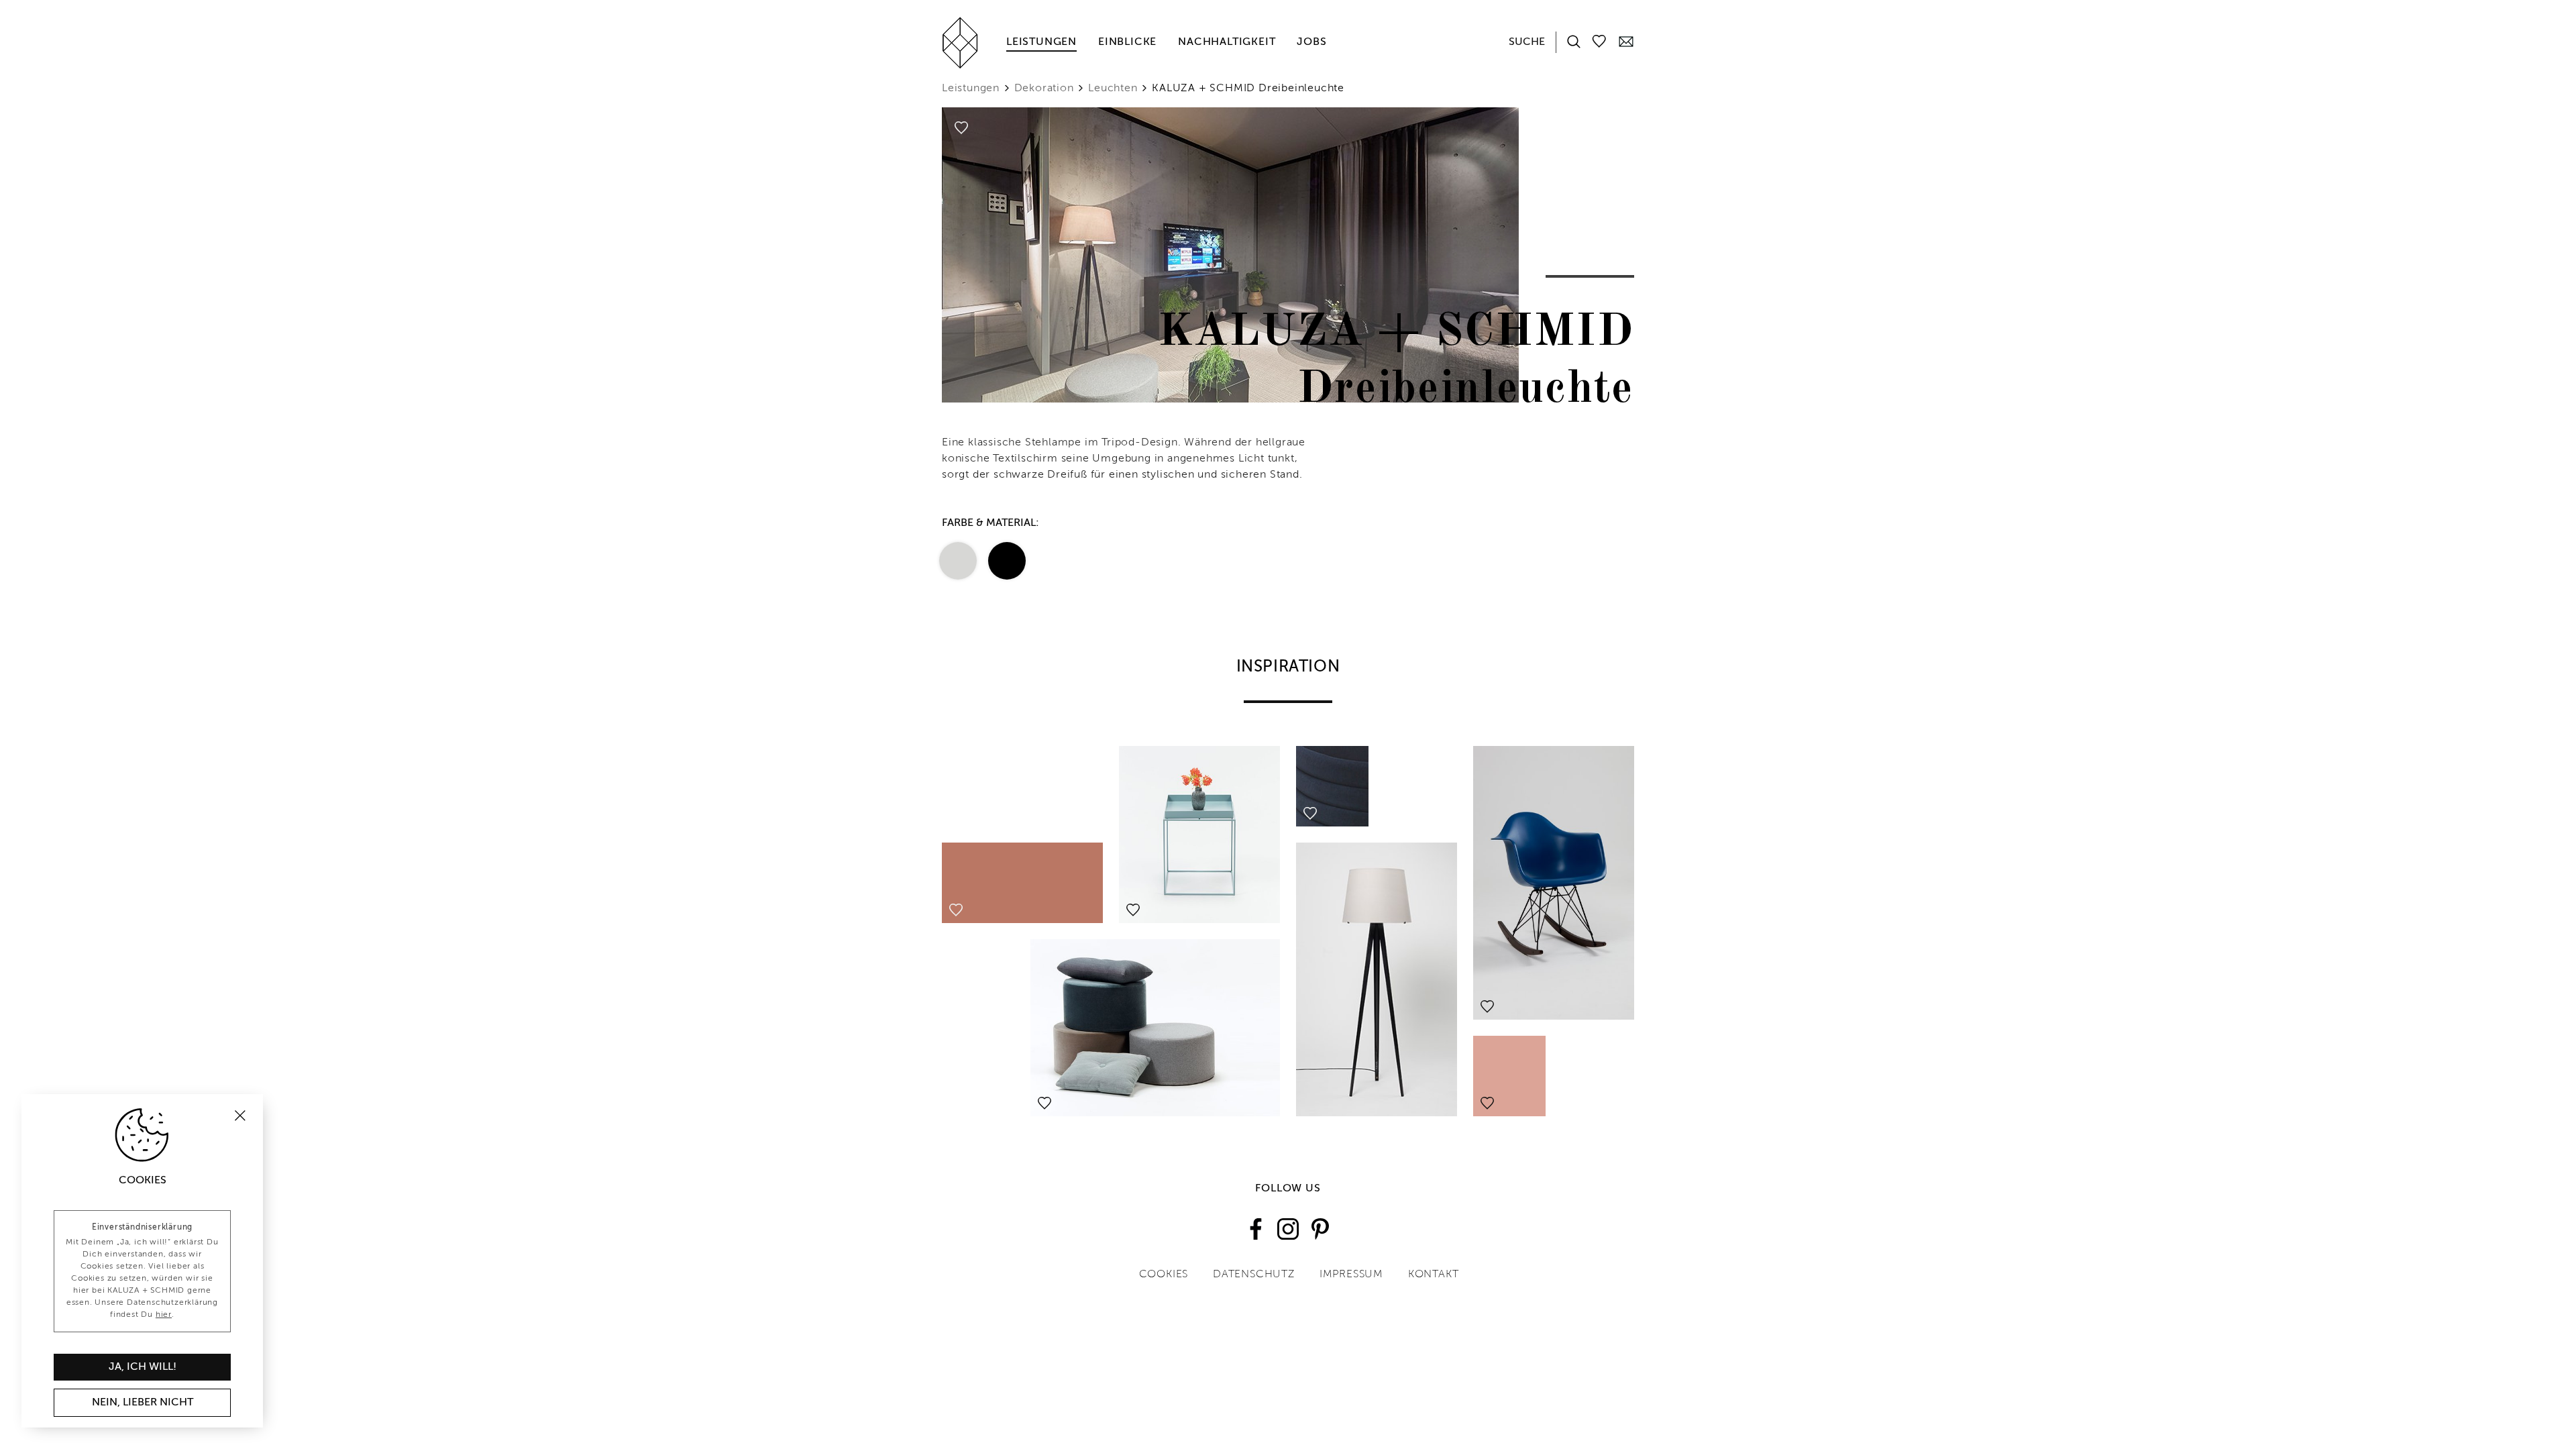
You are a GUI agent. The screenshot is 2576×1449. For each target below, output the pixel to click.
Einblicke (1127, 42)
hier (164, 1315)
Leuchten (1113, 89)
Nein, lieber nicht (143, 1403)
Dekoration (1044, 89)
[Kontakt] (1626, 41)
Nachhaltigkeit (1227, 42)
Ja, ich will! (143, 1367)
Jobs (1311, 42)
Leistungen (1041, 42)
